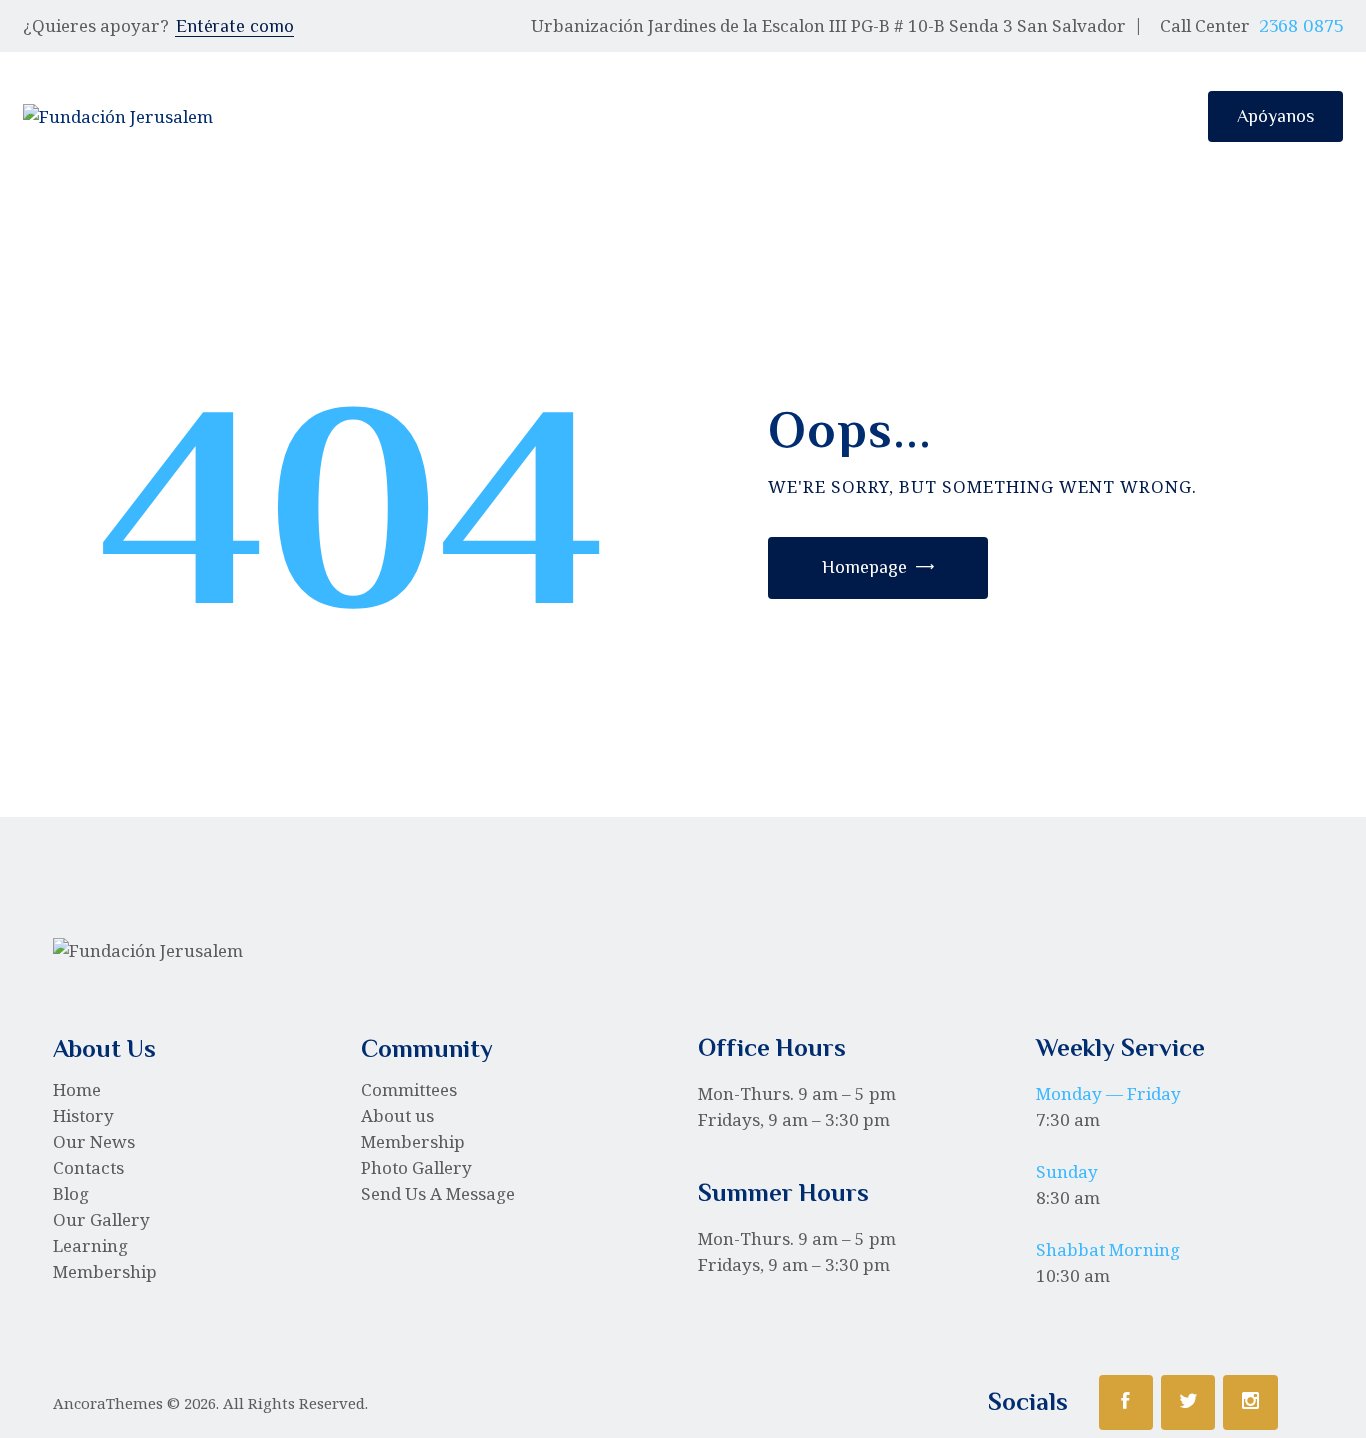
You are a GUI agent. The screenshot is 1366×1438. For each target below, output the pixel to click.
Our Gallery (101, 1219)
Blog (71, 1193)
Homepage (864, 567)
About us (397, 1115)
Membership (105, 1271)
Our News (94, 1141)
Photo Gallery (416, 1167)
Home (77, 1089)
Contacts (88, 1167)
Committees (409, 1089)
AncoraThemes (108, 1403)
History (83, 1115)
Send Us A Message (438, 1193)
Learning (90, 1245)
